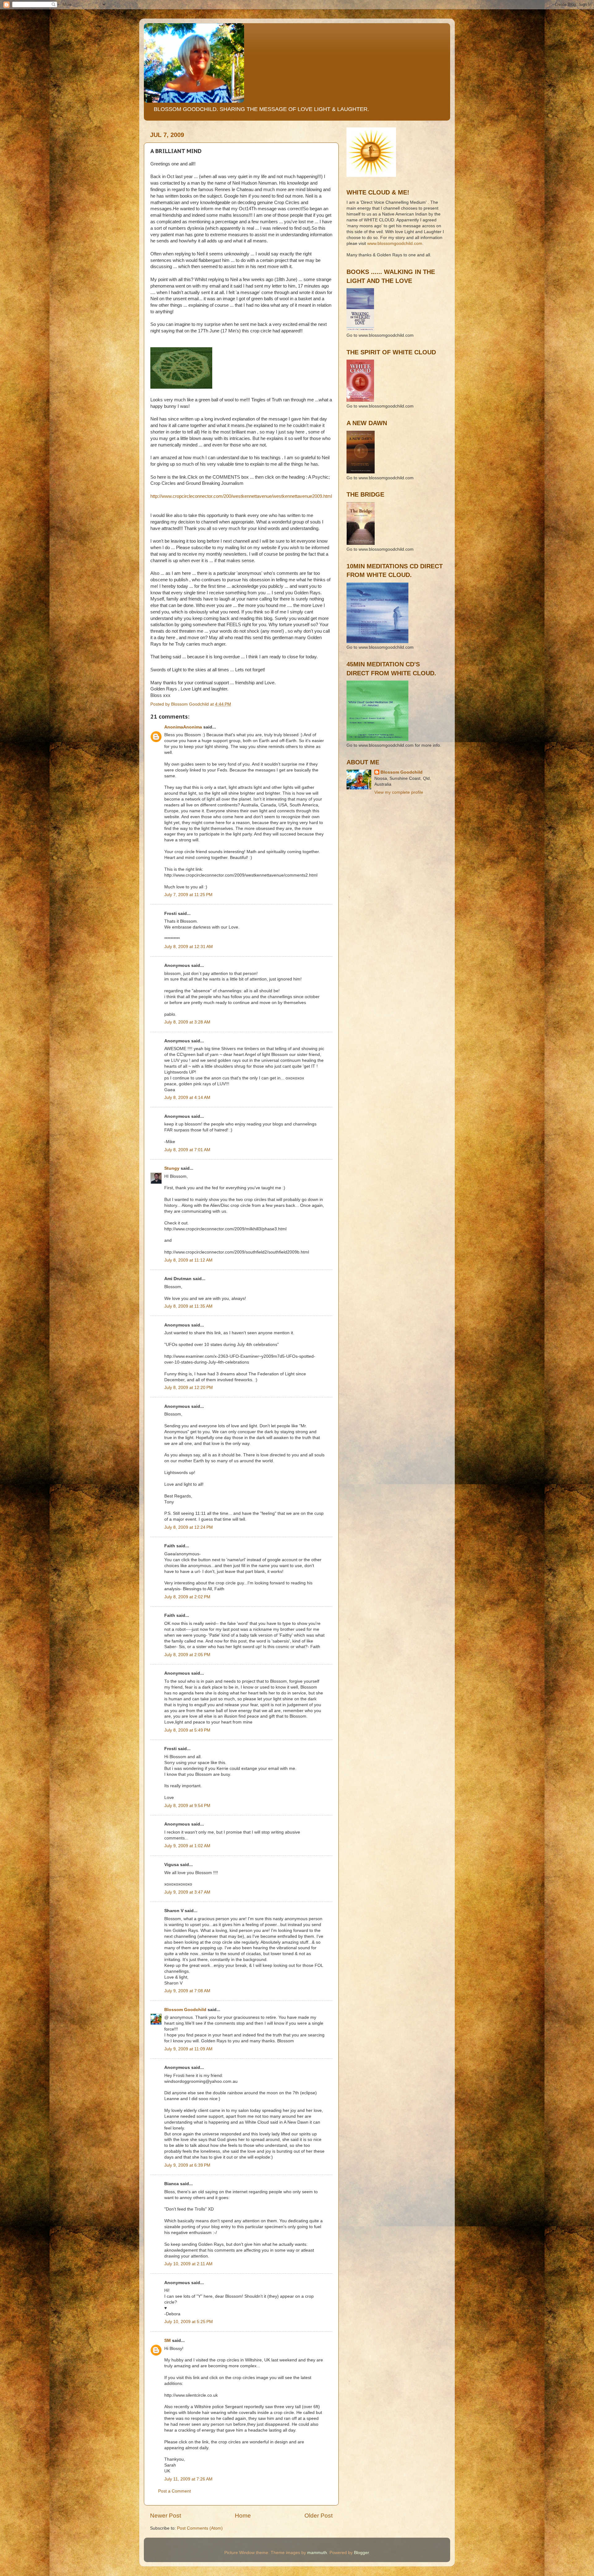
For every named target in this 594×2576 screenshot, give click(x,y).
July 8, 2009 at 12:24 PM (189, 1527)
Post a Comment (174, 2491)
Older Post (319, 2516)
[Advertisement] (374, 828)
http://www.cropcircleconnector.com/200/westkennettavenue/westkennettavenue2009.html (241, 496)
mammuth (317, 2553)
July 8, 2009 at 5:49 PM (187, 1730)
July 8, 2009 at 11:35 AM (188, 1306)
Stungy (172, 1168)
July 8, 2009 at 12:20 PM (189, 1388)
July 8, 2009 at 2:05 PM (187, 1655)
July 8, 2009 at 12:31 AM (189, 947)
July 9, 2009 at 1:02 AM (187, 1846)
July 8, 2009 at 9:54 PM (187, 1806)
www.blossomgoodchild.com (395, 244)
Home (243, 2516)
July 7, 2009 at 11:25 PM (188, 895)
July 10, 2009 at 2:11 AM (188, 2264)
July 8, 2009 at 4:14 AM (187, 1098)
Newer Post (166, 2516)
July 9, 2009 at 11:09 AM (188, 2049)
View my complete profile (399, 792)
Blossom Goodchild (185, 2010)
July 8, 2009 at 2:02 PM (187, 1597)
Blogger (361, 2553)
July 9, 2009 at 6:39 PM (187, 2165)
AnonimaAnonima (183, 727)
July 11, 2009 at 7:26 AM (188, 2479)
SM (168, 2341)
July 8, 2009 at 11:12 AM (188, 1260)
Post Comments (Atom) (200, 2528)
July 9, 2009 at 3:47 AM (187, 1892)
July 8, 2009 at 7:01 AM (187, 1150)
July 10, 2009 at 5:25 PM (189, 2322)
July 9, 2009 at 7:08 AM (187, 1991)
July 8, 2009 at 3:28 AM (187, 1022)
